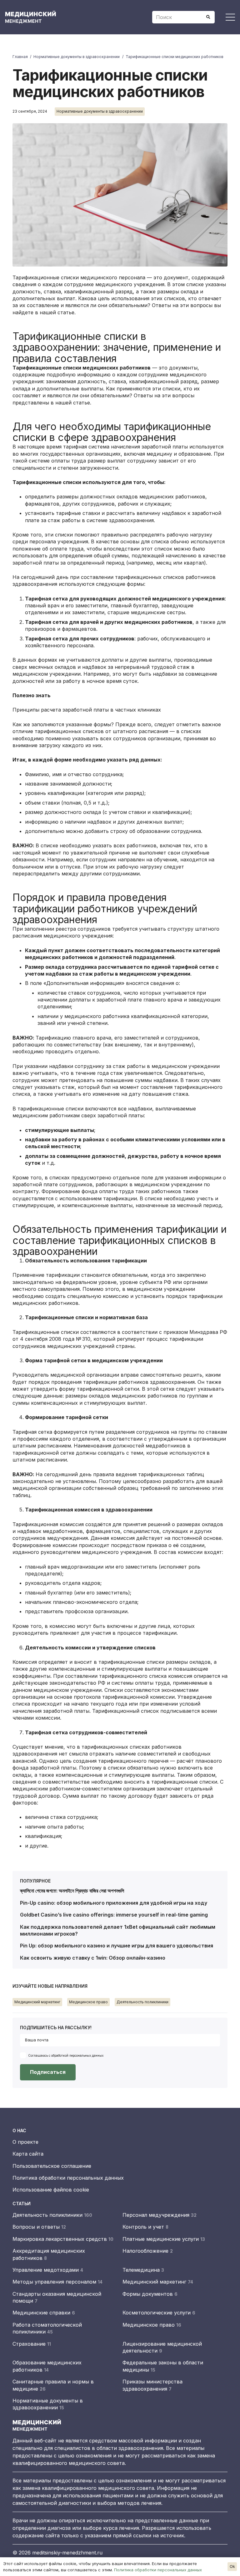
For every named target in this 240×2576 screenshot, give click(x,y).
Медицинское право (152, 2325)
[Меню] (230, 17)
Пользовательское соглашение (52, 2166)
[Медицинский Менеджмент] (35, 17)
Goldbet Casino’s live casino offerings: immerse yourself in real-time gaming (114, 1915)
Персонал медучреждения (160, 2215)
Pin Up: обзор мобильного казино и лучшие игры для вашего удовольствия (117, 1946)
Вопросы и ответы (39, 2227)
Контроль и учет (145, 2227)
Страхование (32, 2344)
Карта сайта (28, 2154)
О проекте (25, 2142)
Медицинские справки (44, 2313)
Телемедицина (143, 2270)
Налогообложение (148, 2251)
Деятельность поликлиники (52, 2215)
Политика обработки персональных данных (68, 2178)
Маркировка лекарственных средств (63, 2239)
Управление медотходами (48, 2270)
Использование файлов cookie (51, 2190)
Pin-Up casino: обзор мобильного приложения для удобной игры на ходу (114, 1903)
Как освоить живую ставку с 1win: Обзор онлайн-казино (93, 1958)
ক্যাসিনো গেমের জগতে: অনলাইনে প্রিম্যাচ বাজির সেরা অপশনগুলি (72, 1891)
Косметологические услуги (159, 2313)
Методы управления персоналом (57, 2282)
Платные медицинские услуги (164, 2239)
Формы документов (150, 2294)
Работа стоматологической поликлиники (47, 2328)
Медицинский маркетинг (158, 2282)
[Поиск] (208, 17)
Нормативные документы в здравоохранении (48, 2404)
